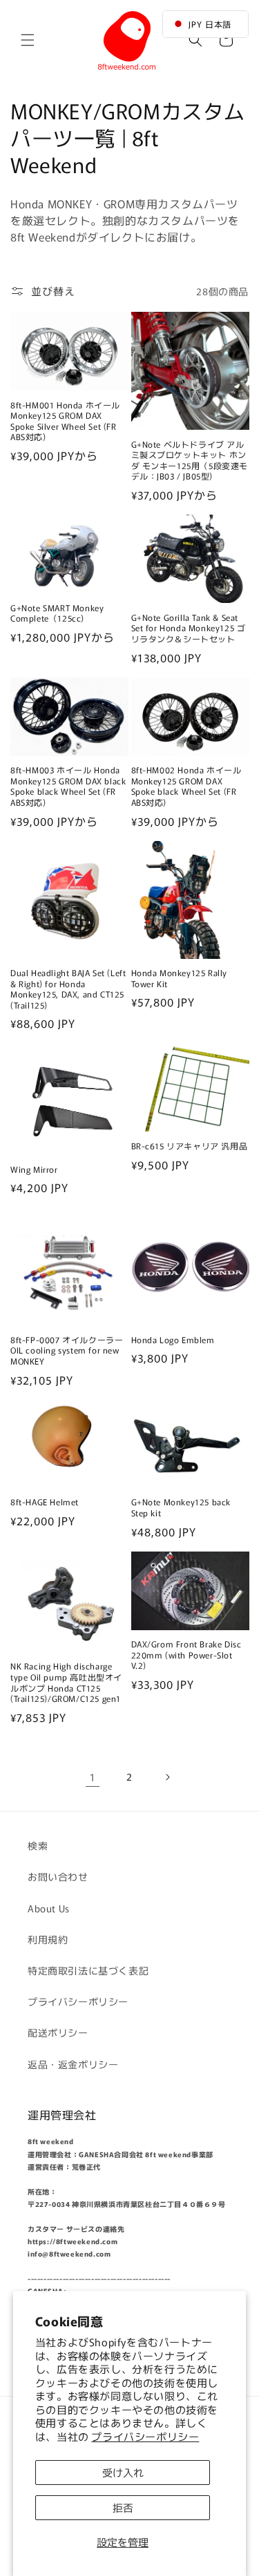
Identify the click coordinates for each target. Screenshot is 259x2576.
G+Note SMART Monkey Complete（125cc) (57, 613)
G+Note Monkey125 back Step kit (181, 1507)
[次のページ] (167, 1777)
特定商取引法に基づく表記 (88, 1970)
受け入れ (123, 2472)
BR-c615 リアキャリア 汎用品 (190, 1146)
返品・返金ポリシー (73, 2064)
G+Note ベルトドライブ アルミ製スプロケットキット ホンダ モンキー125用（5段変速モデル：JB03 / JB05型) (190, 460)
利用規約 (48, 1939)
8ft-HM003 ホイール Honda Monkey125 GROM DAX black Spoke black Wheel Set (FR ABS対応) (68, 786)
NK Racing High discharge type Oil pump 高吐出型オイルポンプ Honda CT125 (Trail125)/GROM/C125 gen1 (69, 1682)
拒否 (123, 2507)
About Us (49, 1908)
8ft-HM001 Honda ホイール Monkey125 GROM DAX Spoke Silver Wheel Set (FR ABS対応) (65, 421)
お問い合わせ (58, 1876)
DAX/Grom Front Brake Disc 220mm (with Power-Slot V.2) (186, 1655)
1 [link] (93, 1777)
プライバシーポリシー (145, 2436)
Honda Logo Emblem (178, 1340)
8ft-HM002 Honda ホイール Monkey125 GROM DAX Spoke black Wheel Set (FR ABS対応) (186, 786)
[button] (28, 40)
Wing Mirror (38, 1169)
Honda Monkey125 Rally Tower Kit (180, 978)
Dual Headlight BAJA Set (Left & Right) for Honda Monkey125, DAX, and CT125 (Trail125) (68, 989)
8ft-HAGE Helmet (45, 1502)
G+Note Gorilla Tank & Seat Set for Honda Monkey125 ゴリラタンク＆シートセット (189, 628)
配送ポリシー (58, 2032)
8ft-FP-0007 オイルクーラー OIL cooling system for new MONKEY (67, 1350)
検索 (38, 1845)
